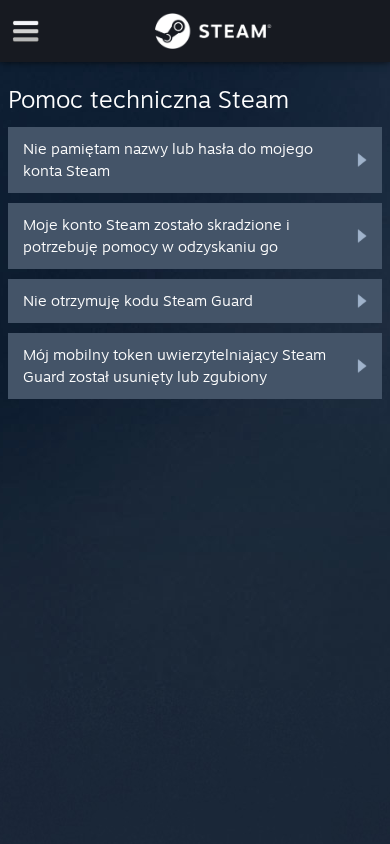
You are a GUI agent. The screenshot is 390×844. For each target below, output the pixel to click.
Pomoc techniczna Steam (148, 99)
